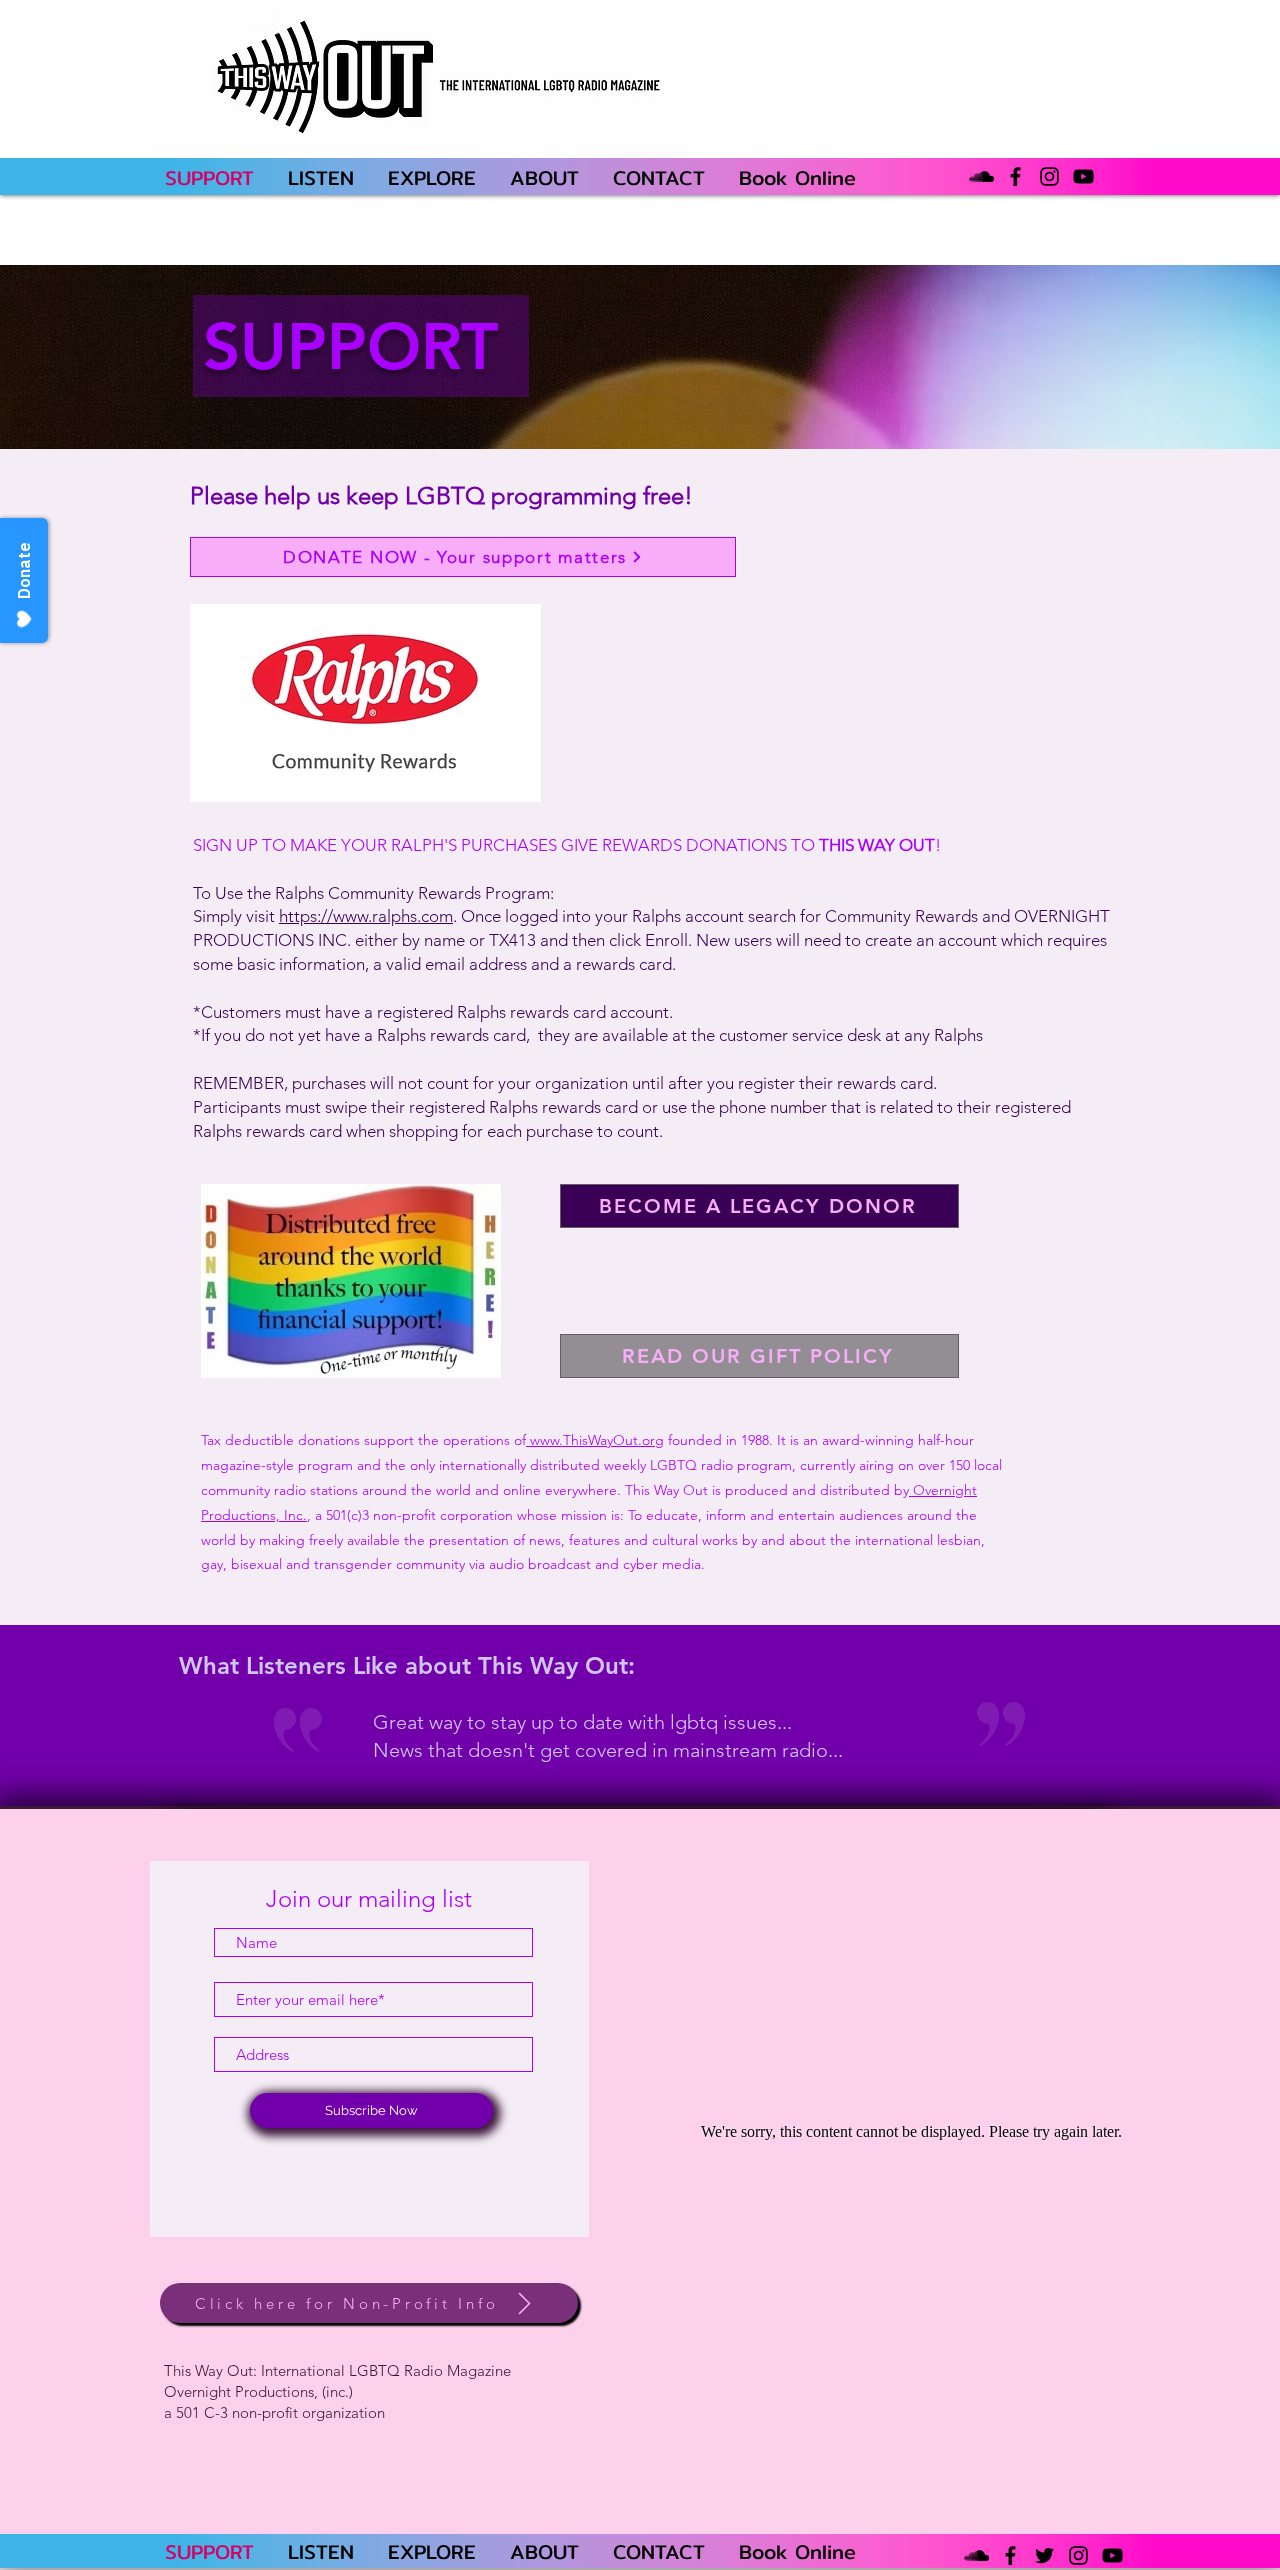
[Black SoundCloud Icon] (981, 176)
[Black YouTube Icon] (1083, 176)
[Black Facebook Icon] (1015, 176)
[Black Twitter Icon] (1044, 2555)
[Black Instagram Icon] (1049, 176)
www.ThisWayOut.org (595, 1440)
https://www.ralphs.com (366, 916)
